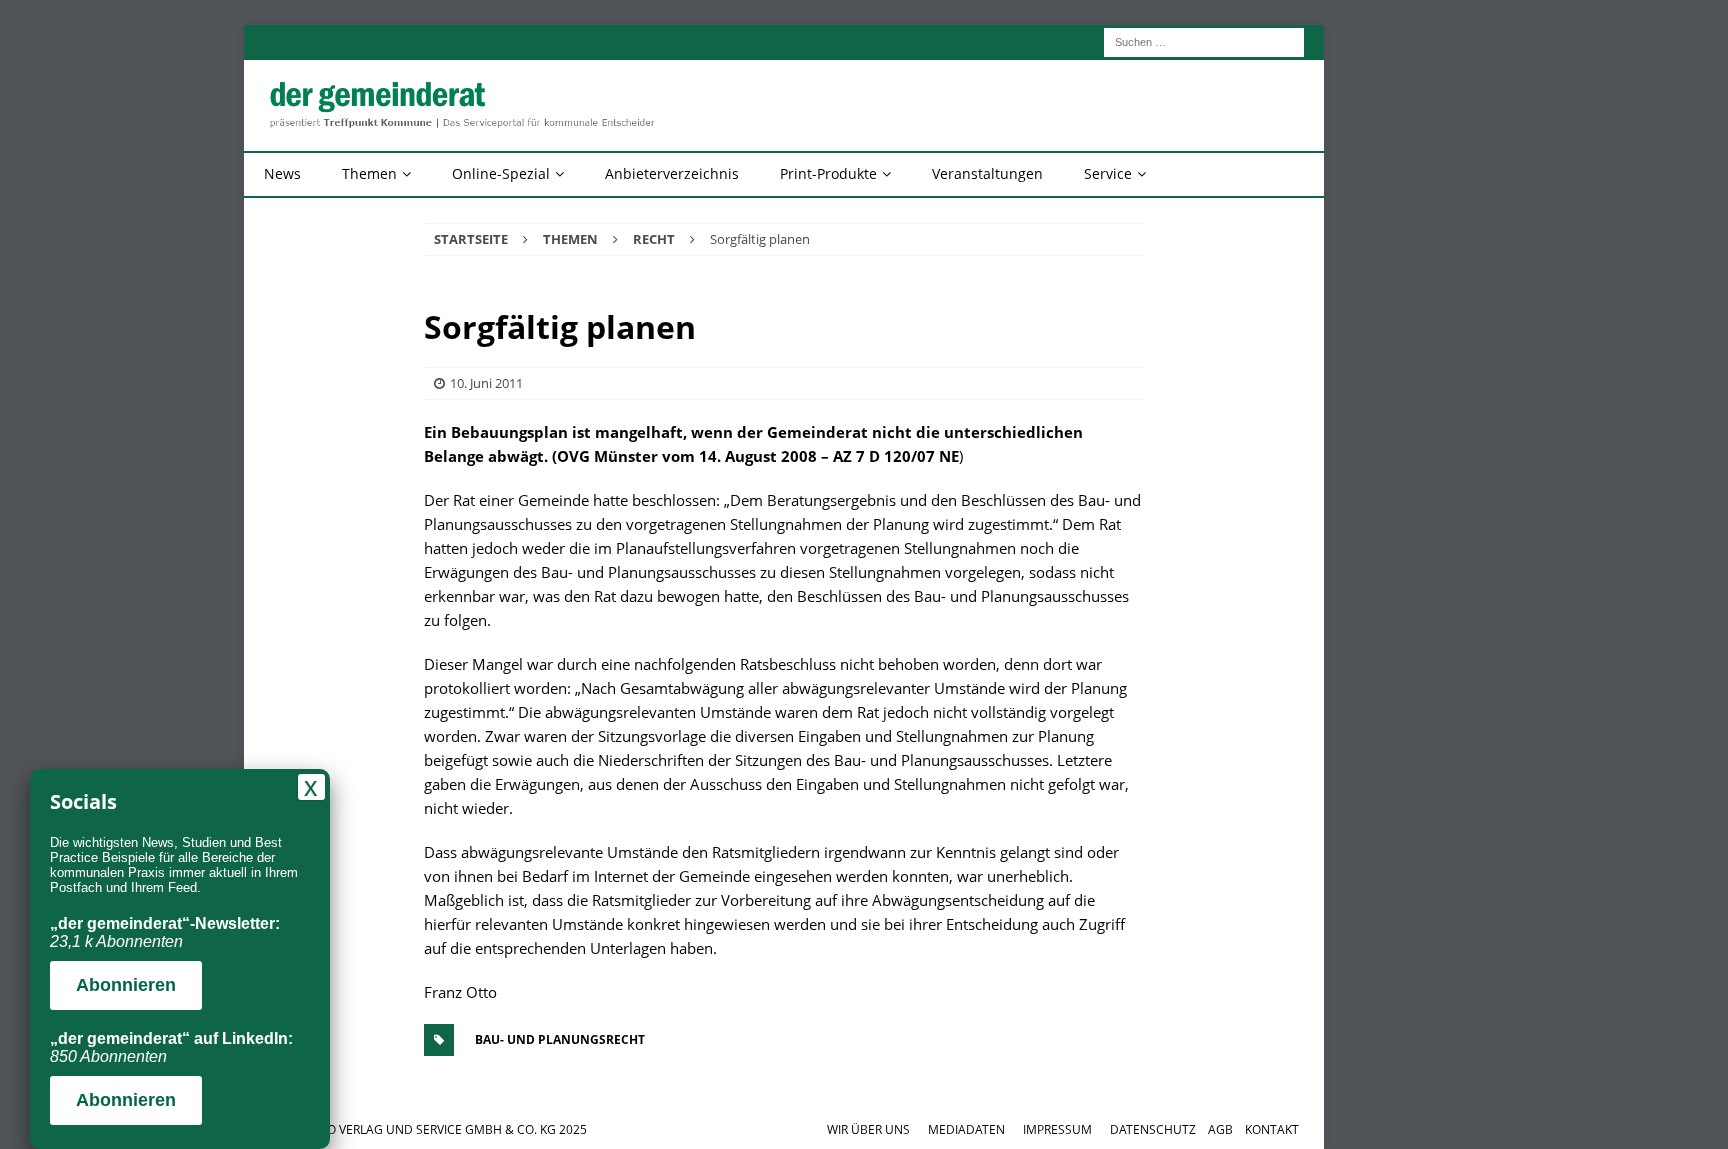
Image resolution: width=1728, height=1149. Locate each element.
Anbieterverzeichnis (672, 173)
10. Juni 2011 (486, 383)
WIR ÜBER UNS (868, 1129)
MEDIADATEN (966, 1129)
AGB (1220, 1129)
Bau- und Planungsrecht (560, 1039)
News (282, 173)
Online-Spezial (501, 173)
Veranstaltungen (987, 173)
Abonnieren (126, 985)
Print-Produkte (828, 173)
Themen (369, 173)
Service (1108, 173)
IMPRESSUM (1057, 1129)
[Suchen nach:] (1204, 40)
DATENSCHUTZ (1153, 1129)
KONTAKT (1272, 1129)
